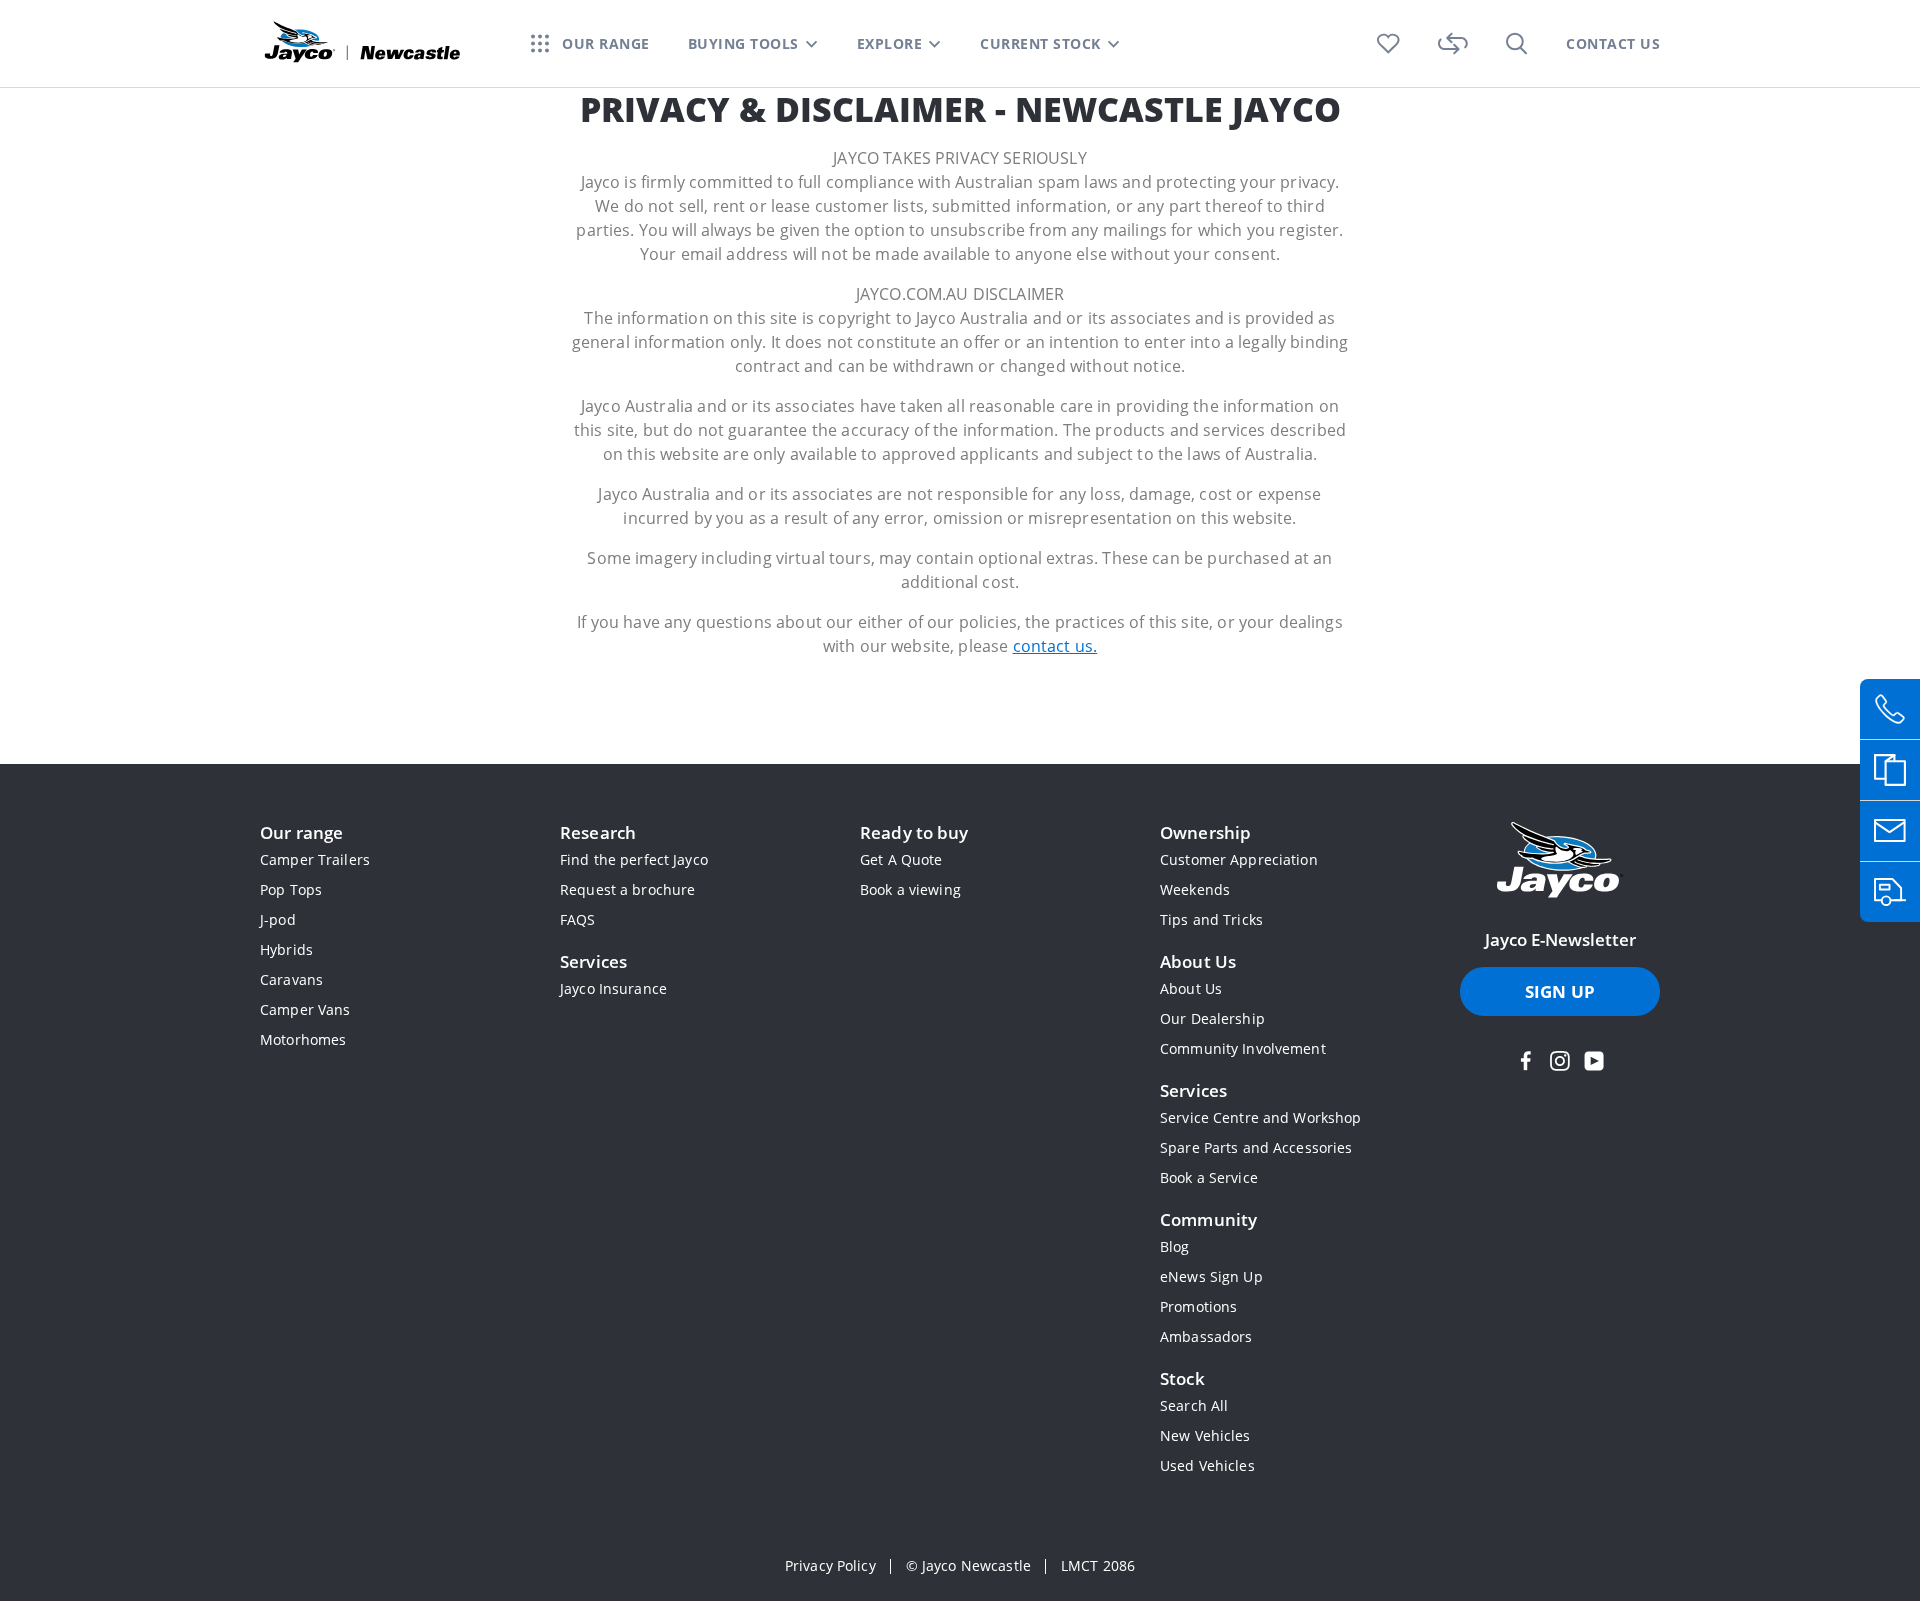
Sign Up (1560, 991)
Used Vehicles (1207, 1465)
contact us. (1055, 646)
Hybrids (286, 949)
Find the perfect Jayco (634, 859)
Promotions (1198, 1306)
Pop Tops (291, 889)
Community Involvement (1243, 1048)
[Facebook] (1526, 1061)
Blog (1175, 1246)
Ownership (1205, 832)
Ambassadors (1206, 1336)
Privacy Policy (830, 1565)
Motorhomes (303, 1039)
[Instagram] (1560, 1061)
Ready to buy (914, 832)
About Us (1198, 961)
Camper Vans (305, 1009)
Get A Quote (901, 859)
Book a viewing (910, 889)
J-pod (278, 919)
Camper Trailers (315, 859)
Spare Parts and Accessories (1256, 1147)
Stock (1182, 1378)
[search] (1517, 43)
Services (593, 961)
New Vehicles (1205, 1435)
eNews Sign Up (1211, 1276)
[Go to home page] (1560, 862)
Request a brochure (627, 889)
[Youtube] (1594, 1061)
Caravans (291, 979)
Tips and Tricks (1211, 919)
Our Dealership (1212, 1018)
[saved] (1388, 43)
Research (598, 832)
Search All (1194, 1405)
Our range (301, 832)
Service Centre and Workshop (1260, 1117)
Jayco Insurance (613, 988)
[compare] (1453, 43)
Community (1208, 1219)
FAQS (578, 919)
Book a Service (1209, 1177)
